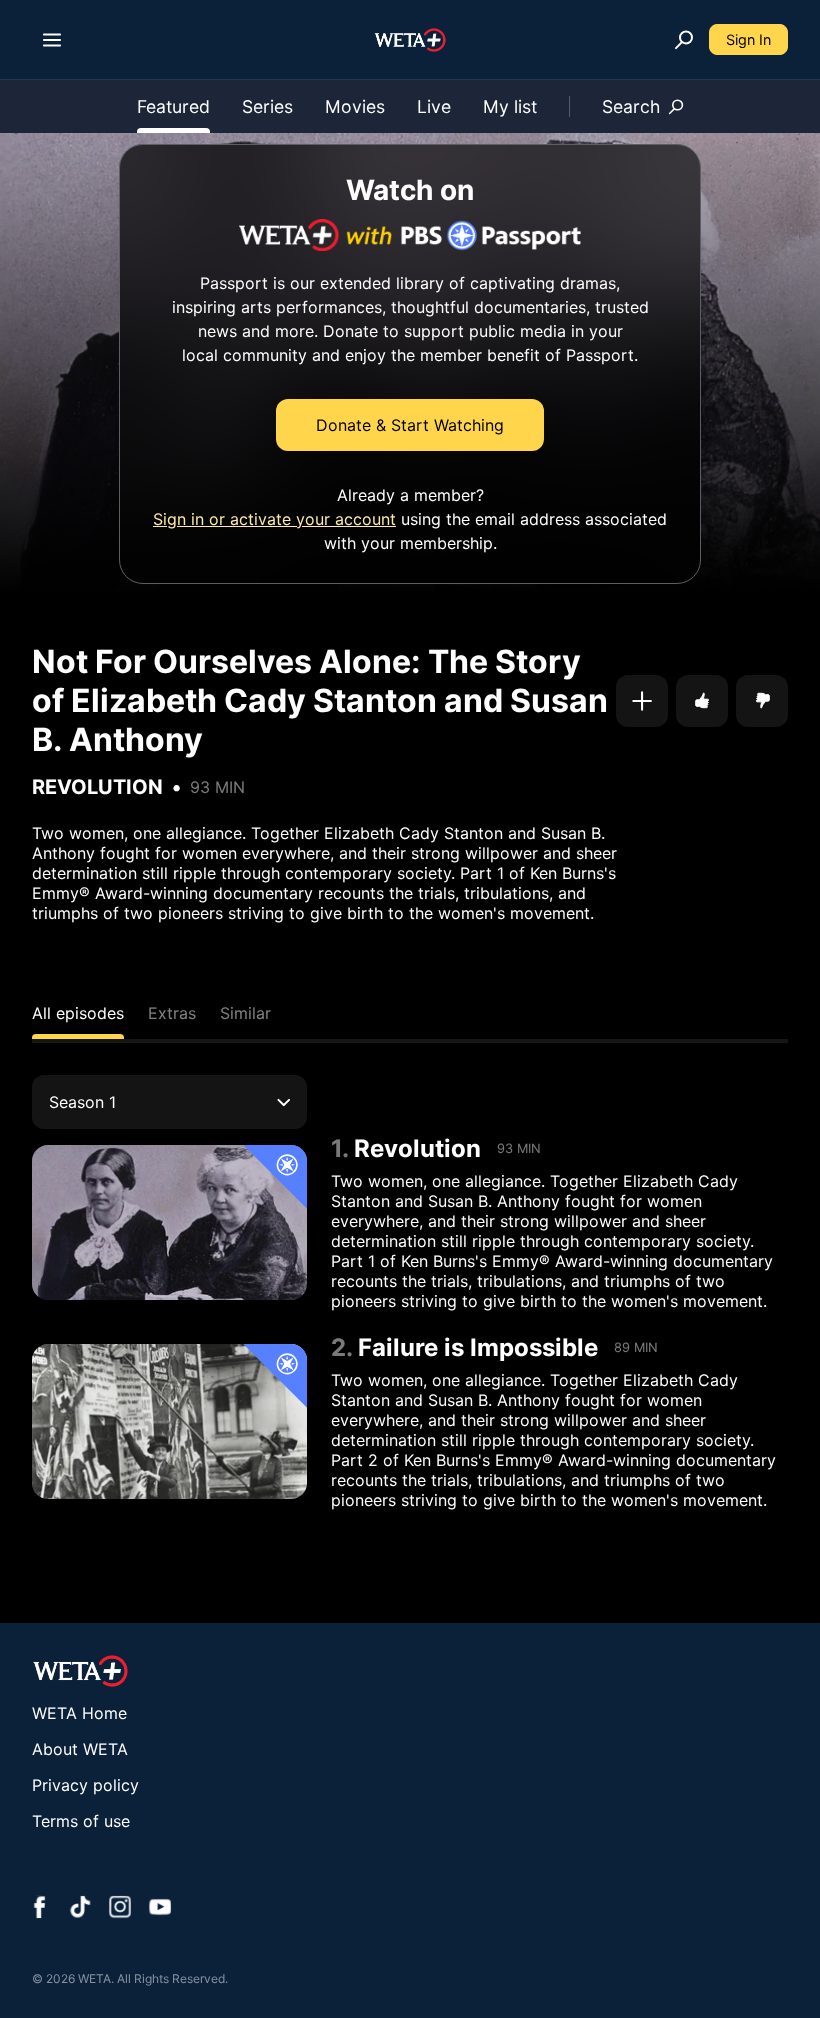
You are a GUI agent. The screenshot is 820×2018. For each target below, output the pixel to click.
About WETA (80, 1749)
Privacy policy (85, 1785)
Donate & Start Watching (410, 425)
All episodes (78, 1013)
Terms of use (81, 1821)
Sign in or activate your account (274, 519)
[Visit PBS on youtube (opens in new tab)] (160, 1909)
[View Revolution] (169, 1222)
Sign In (748, 39)
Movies (355, 106)
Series (267, 106)
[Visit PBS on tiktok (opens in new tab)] (80, 1909)
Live (434, 106)
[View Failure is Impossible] (169, 1421)
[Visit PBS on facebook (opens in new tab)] (40, 1909)
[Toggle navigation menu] (52, 40)
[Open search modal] (684, 40)
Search (631, 106)
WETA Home (79, 1713)
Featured (173, 106)
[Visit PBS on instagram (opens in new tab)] (120, 1909)
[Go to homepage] (410, 40)
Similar (245, 1013)
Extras (172, 1013)
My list (510, 106)
